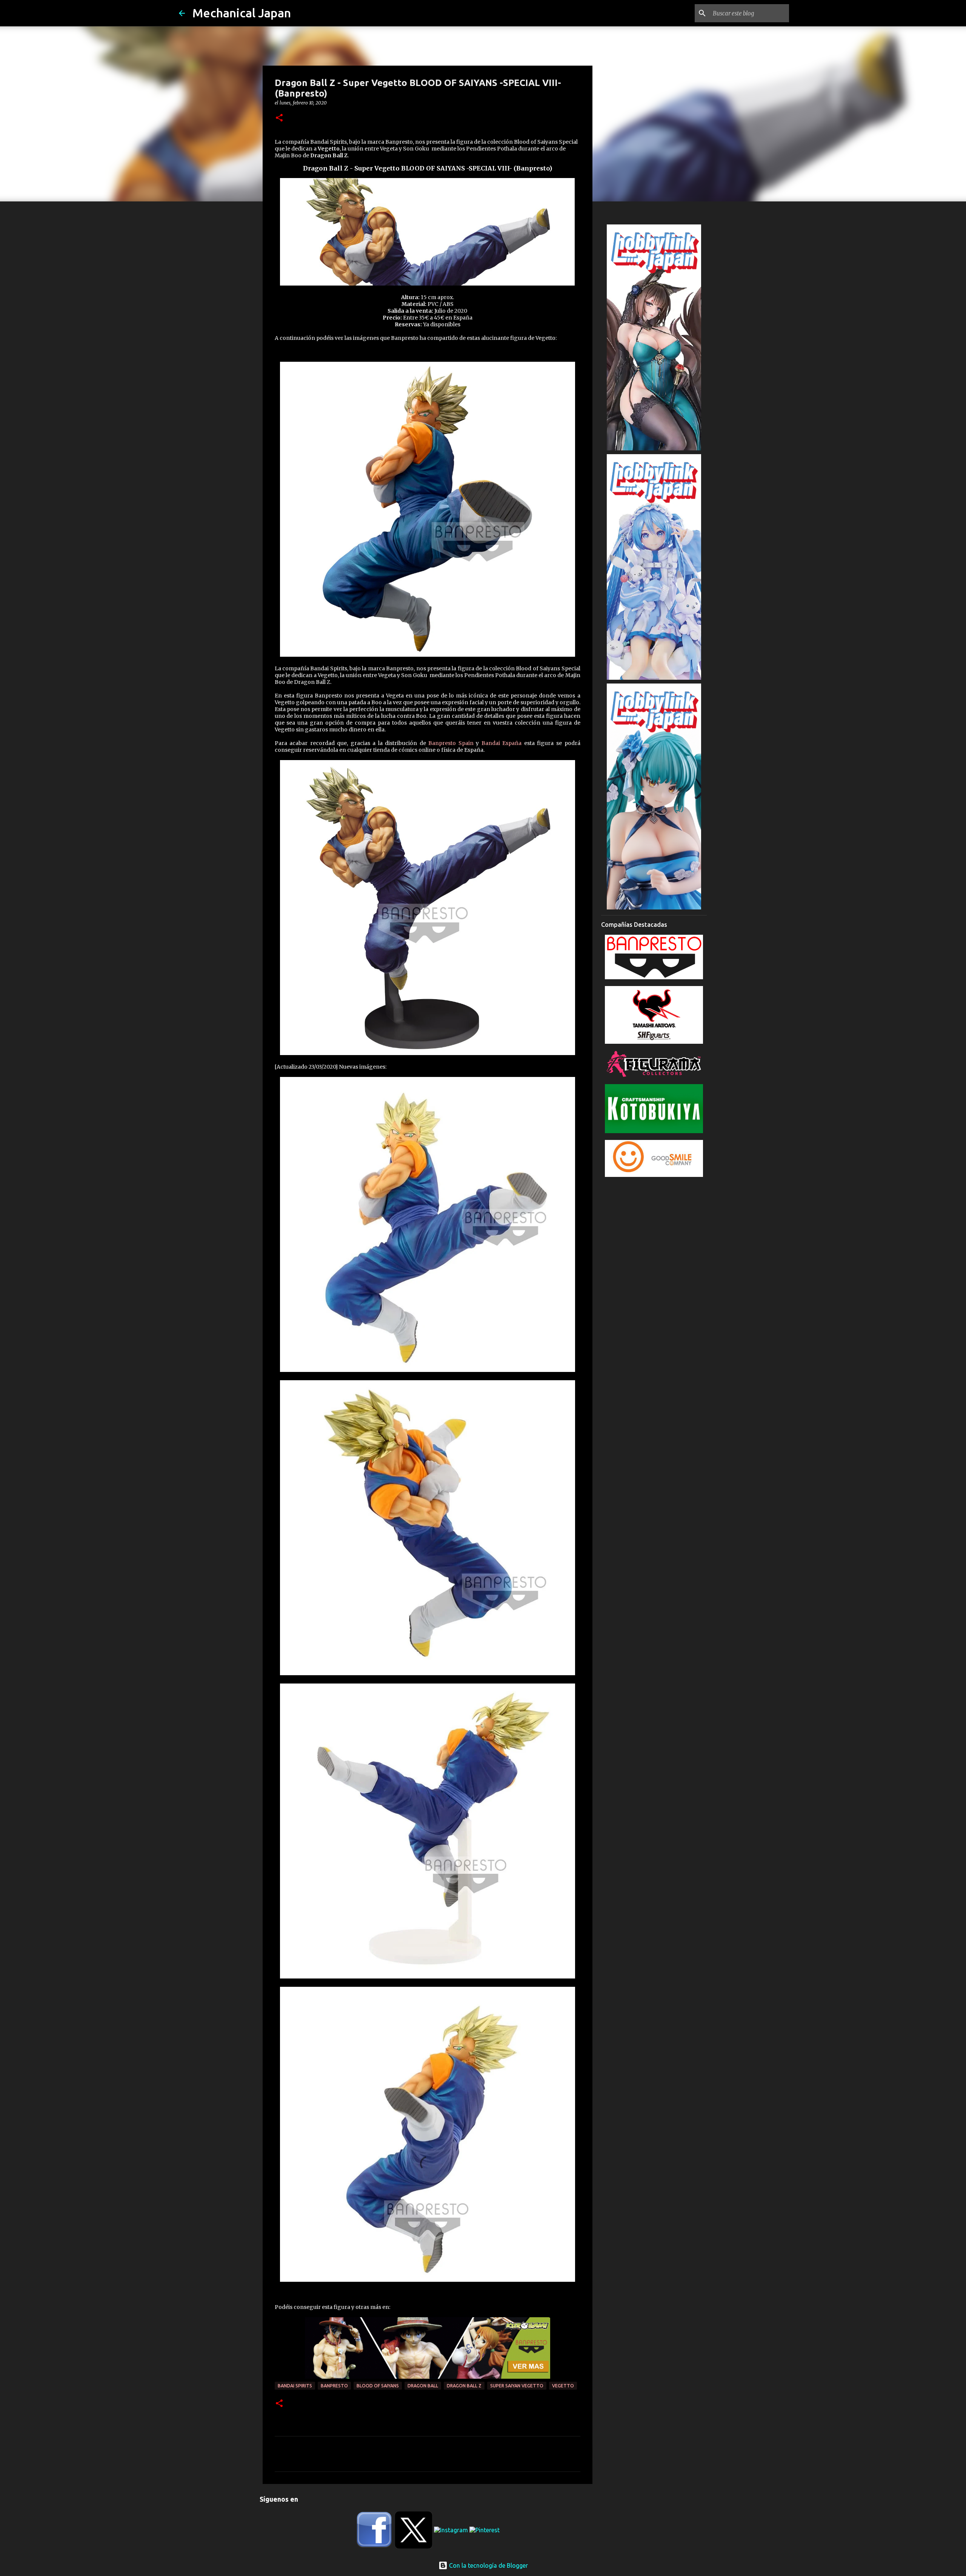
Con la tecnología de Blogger (488, 2565)
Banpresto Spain (451, 743)
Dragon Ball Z (464, 2386)
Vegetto (563, 2386)
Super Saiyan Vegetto (517, 2386)
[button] (279, 118)
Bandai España (502, 743)
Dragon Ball (423, 2386)
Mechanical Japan (242, 13)
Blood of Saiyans (378, 2386)
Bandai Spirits (295, 2386)
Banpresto (334, 2386)
